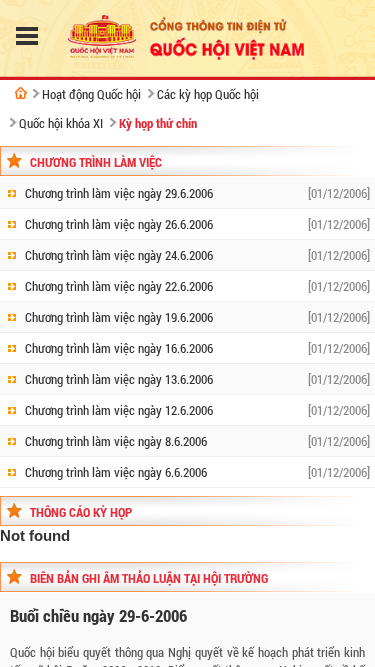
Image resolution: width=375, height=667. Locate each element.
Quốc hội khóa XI (61, 123)
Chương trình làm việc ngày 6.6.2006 (116, 472)
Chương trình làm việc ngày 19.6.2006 (119, 317)
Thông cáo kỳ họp (81, 512)
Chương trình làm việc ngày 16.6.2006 (119, 348)
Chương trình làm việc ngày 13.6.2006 (119, 379)
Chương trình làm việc (96, 162)
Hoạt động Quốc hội (91, 94)
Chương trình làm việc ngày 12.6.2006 (119, 410)
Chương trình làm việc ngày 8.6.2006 (116, 441)
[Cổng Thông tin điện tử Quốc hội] (21, 93)
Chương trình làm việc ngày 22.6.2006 (119, 286)
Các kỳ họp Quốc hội (208, 94)
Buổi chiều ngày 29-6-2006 (98, 615)
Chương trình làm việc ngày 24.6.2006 (119, 255)
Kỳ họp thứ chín (158, 123)
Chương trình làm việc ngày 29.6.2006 (119, 193)
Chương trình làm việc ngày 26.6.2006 (119, 224)
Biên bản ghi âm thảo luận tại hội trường (149, 578)
